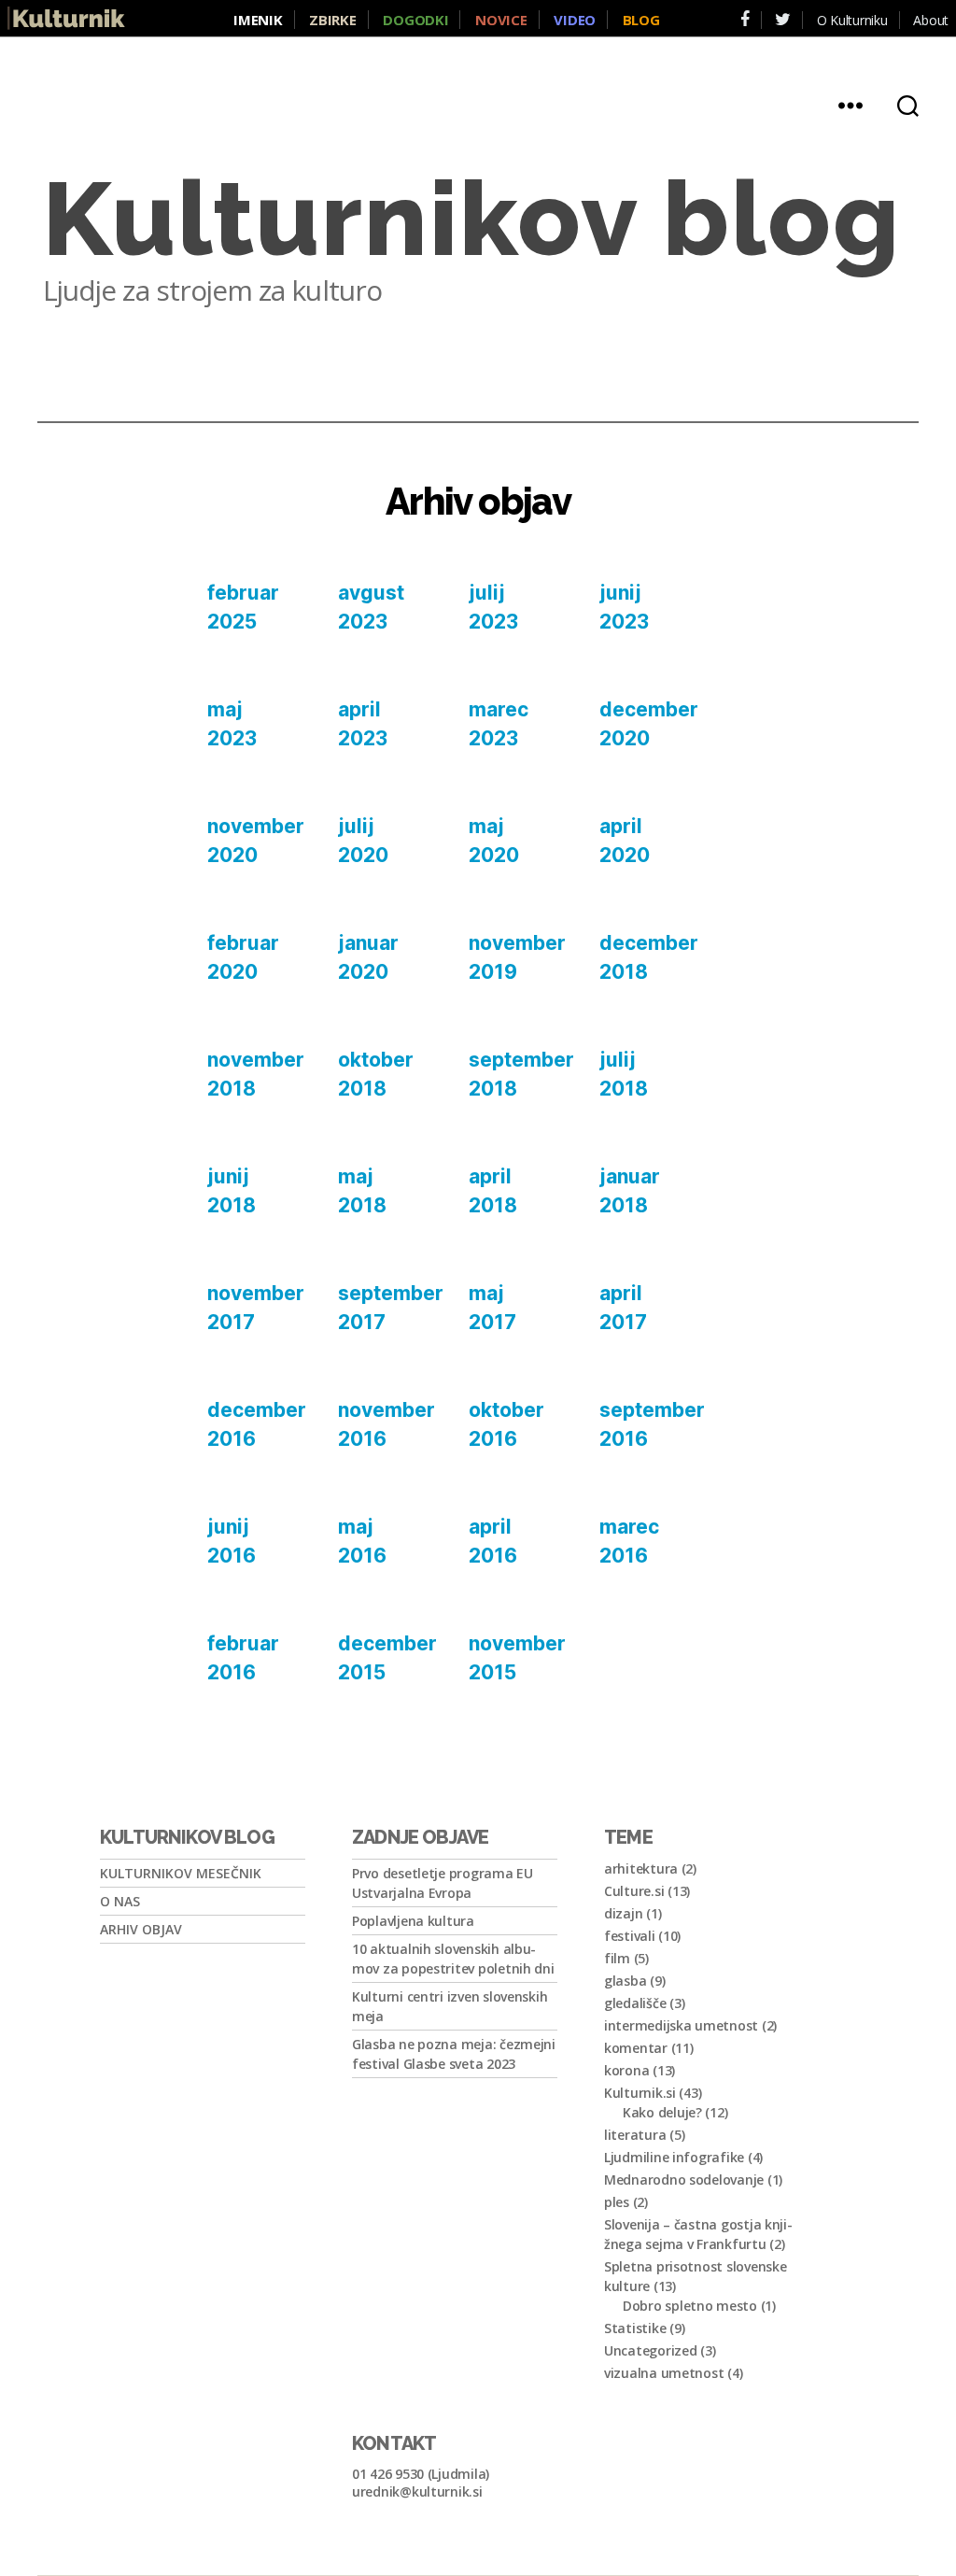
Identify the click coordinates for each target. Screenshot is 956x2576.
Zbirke (332, 20)
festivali (630, 1936)
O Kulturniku (852, 20)
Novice (501, 20)
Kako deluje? (662, 2112)
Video (575, 20)
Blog (641, 20)
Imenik (258, 20)
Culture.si (634, 1891)
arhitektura (641, 1868)
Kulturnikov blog (472, 219)
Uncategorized (651, 2350)
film (617, 1958)
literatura (635, 2135)
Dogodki (415, 20)
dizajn (623, 1913)
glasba (625, 1981)
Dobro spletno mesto (690, 2306)
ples (617, 2202)
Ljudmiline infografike (674, 2157)
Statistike (635, 2328)
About (931, 20)
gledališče (635, 2003)
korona (626, 2070)
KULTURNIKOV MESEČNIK (181, 1873)
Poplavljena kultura (413, 1921)
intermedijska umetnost (681, 2025)
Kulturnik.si (640, 2093)
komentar (636, 2048)
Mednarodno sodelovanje (684, 2180)
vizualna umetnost (664, 2373)
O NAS (120, 1901)
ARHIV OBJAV (141, 1929)
